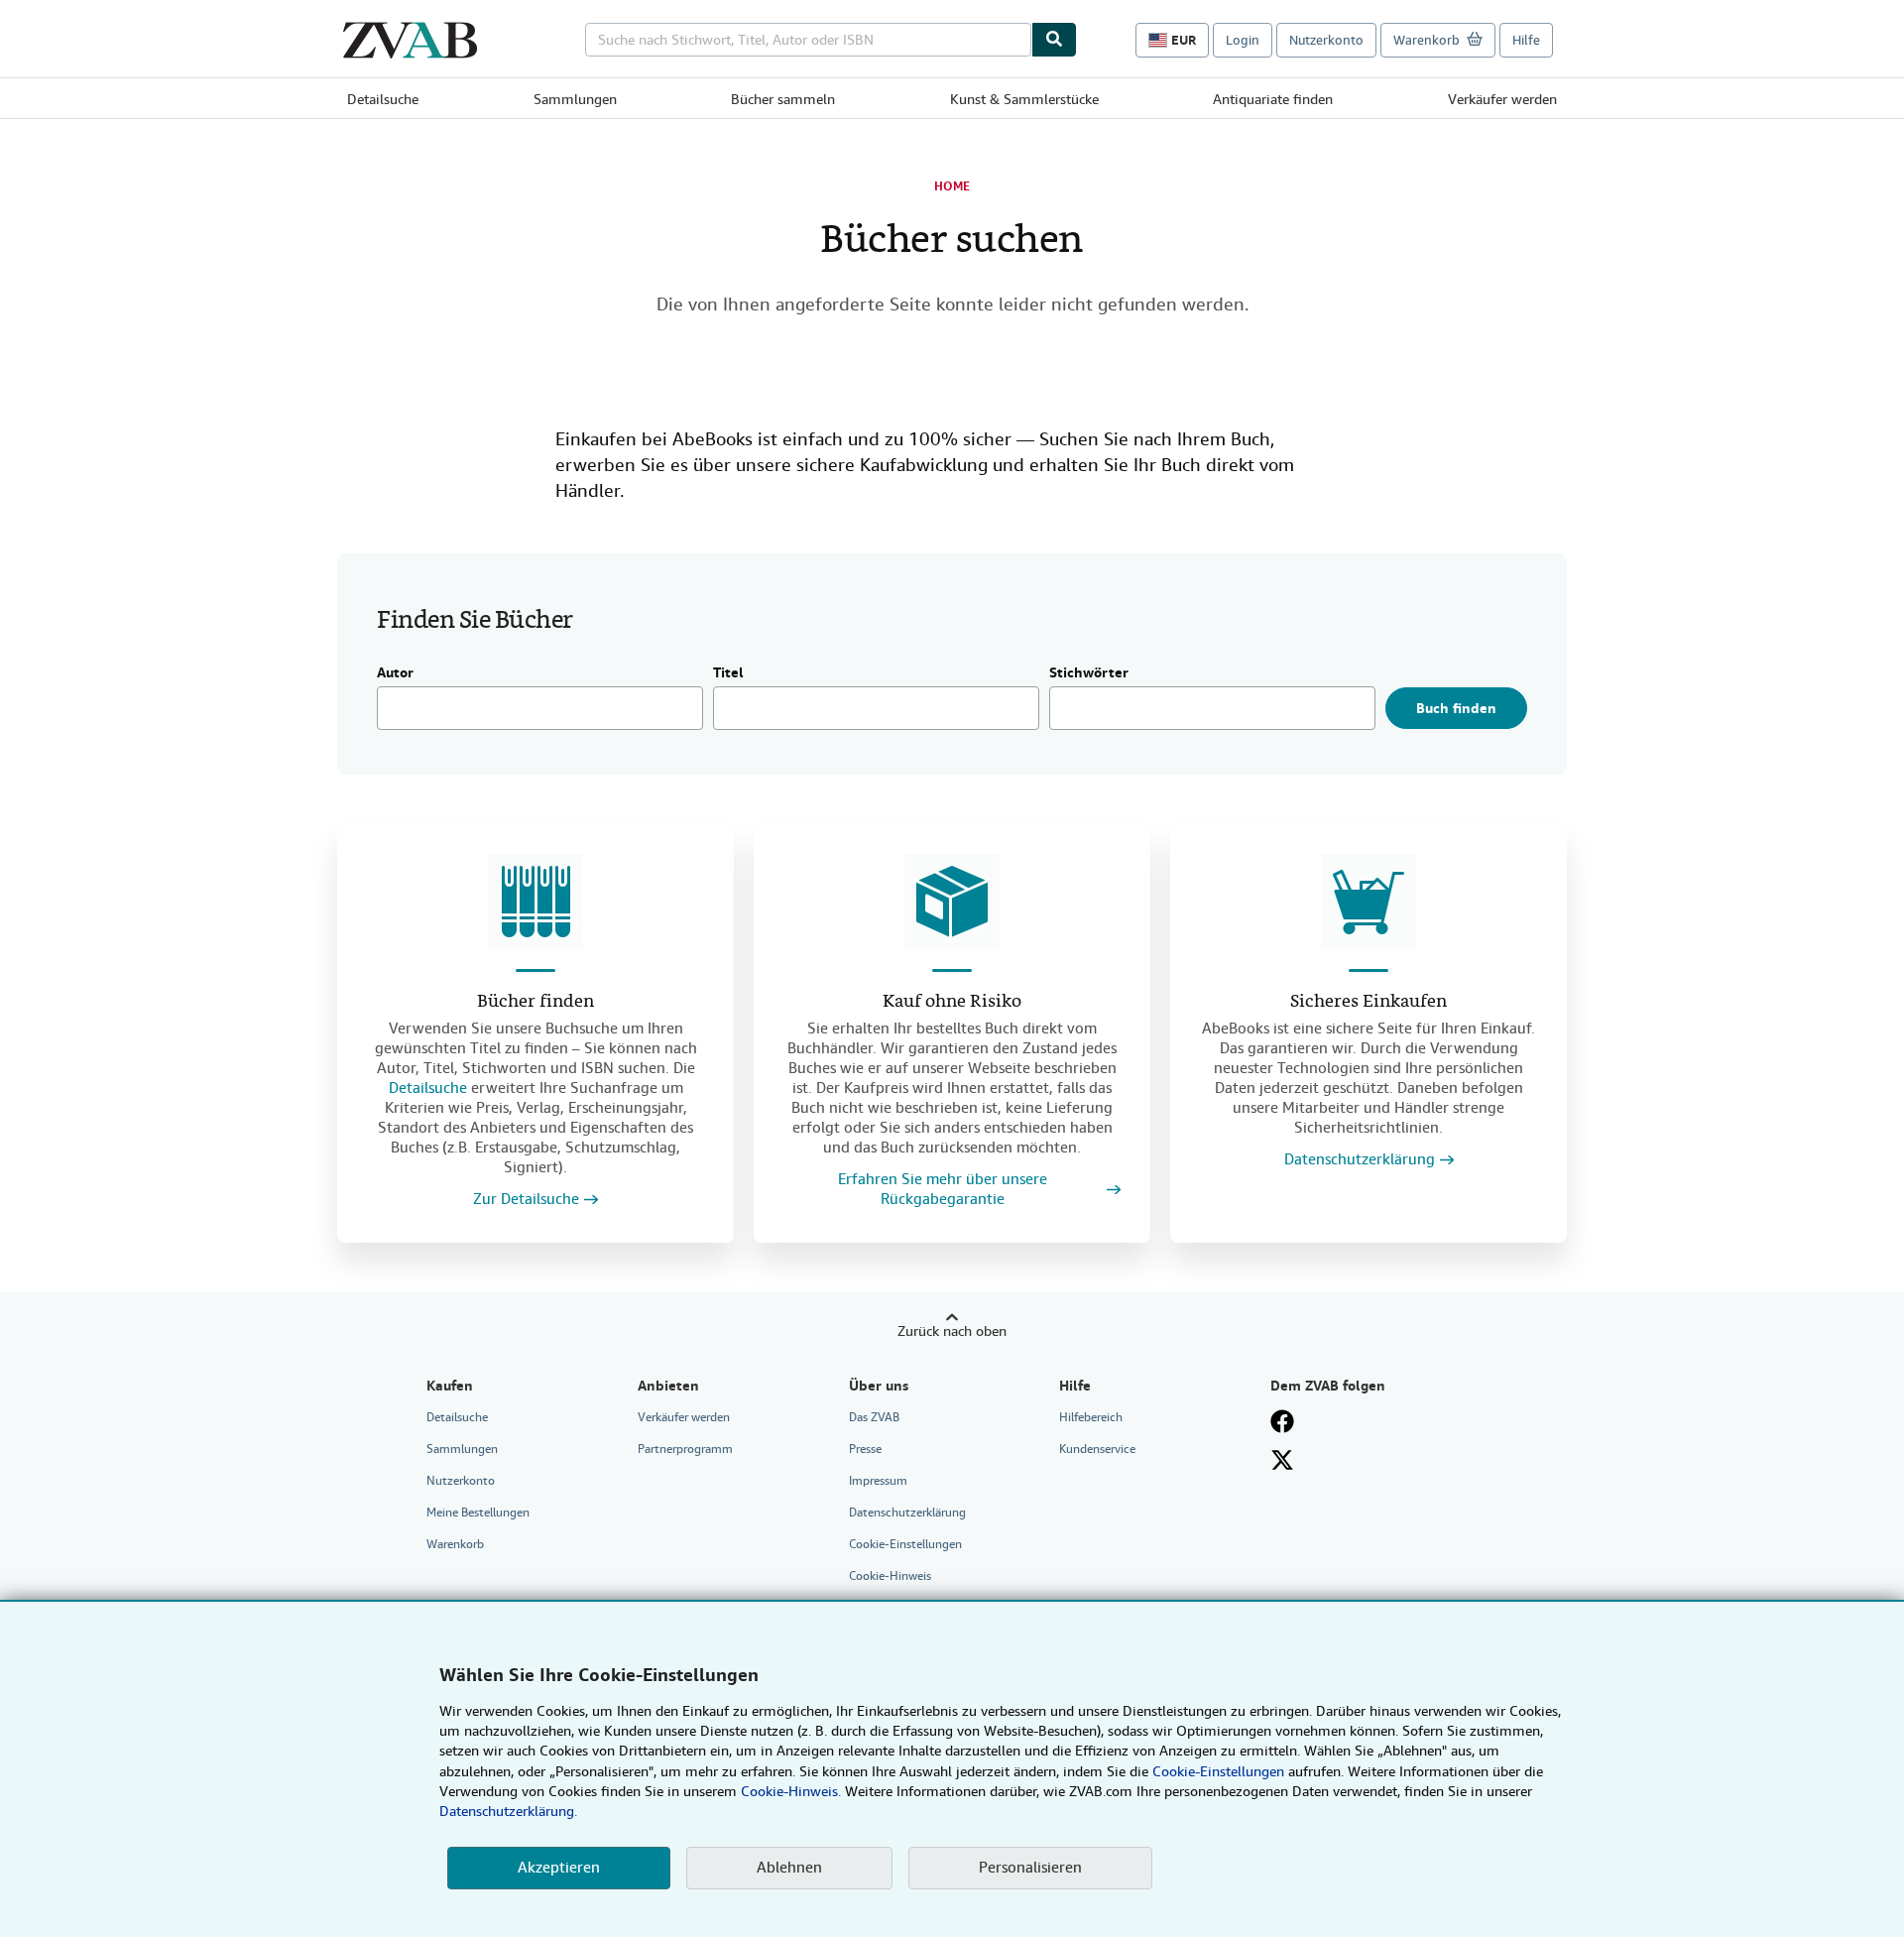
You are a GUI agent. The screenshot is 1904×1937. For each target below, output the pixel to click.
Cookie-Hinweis (890, 1576)
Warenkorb (455, 1544)
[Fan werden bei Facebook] (1282, 1421)
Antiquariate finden (1273, 99)
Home (952, 186)
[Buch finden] (1054, 40)
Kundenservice (1097, 1449)
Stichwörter (1089, 673)
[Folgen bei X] (1282, 1460)
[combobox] (808, 40)
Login (1243, 40)
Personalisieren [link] (1030, 1868)
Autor (395, 673)
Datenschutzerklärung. (508, 1811)
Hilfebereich (1091, 1417)
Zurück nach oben (952, 1331)
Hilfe (1526, 40)
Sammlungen (575, 99)
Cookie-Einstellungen (1218, 1771)
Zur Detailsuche (526, 1200)
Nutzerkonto (1326, 40)
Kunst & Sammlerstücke (1024, 99)
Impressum (878, 1481)
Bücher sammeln (783, 99)
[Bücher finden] (535, 902)
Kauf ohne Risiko (952, 1002)
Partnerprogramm (685, 1449)
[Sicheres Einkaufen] (1368, 902)
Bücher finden (535, 1002)
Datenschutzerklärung (1360, 1160)
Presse (865, 1449)
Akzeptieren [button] (559, 1868)
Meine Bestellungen (478, 1513)
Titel (728, 673)
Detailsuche (383, 99)
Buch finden (1456, 708)
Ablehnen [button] (789, 1868)
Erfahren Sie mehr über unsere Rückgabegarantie (943, 1190)
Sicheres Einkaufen (1368, 1002)
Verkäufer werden (1502, 99)
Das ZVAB (874, 1417)
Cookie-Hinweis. (791, 1791)
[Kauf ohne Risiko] (952, 902)
